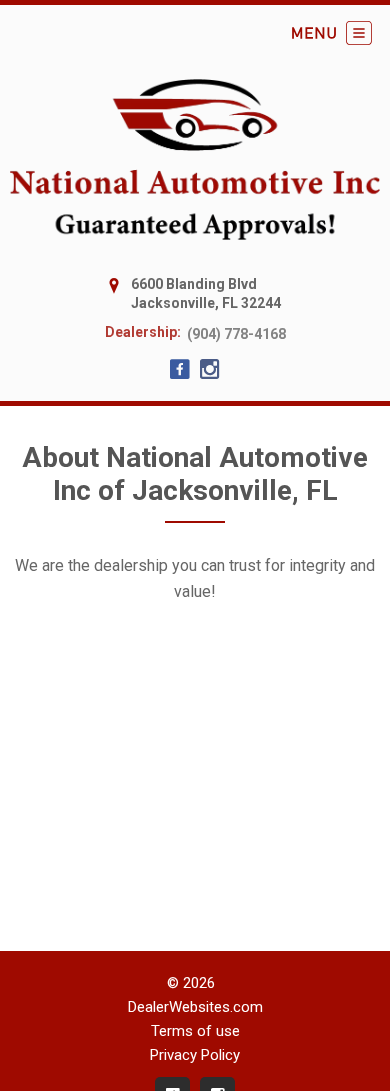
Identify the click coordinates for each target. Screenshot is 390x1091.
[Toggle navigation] (332, 33)
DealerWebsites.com (195, 1007)
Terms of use (195, 1031)
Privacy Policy (195, 1055)
